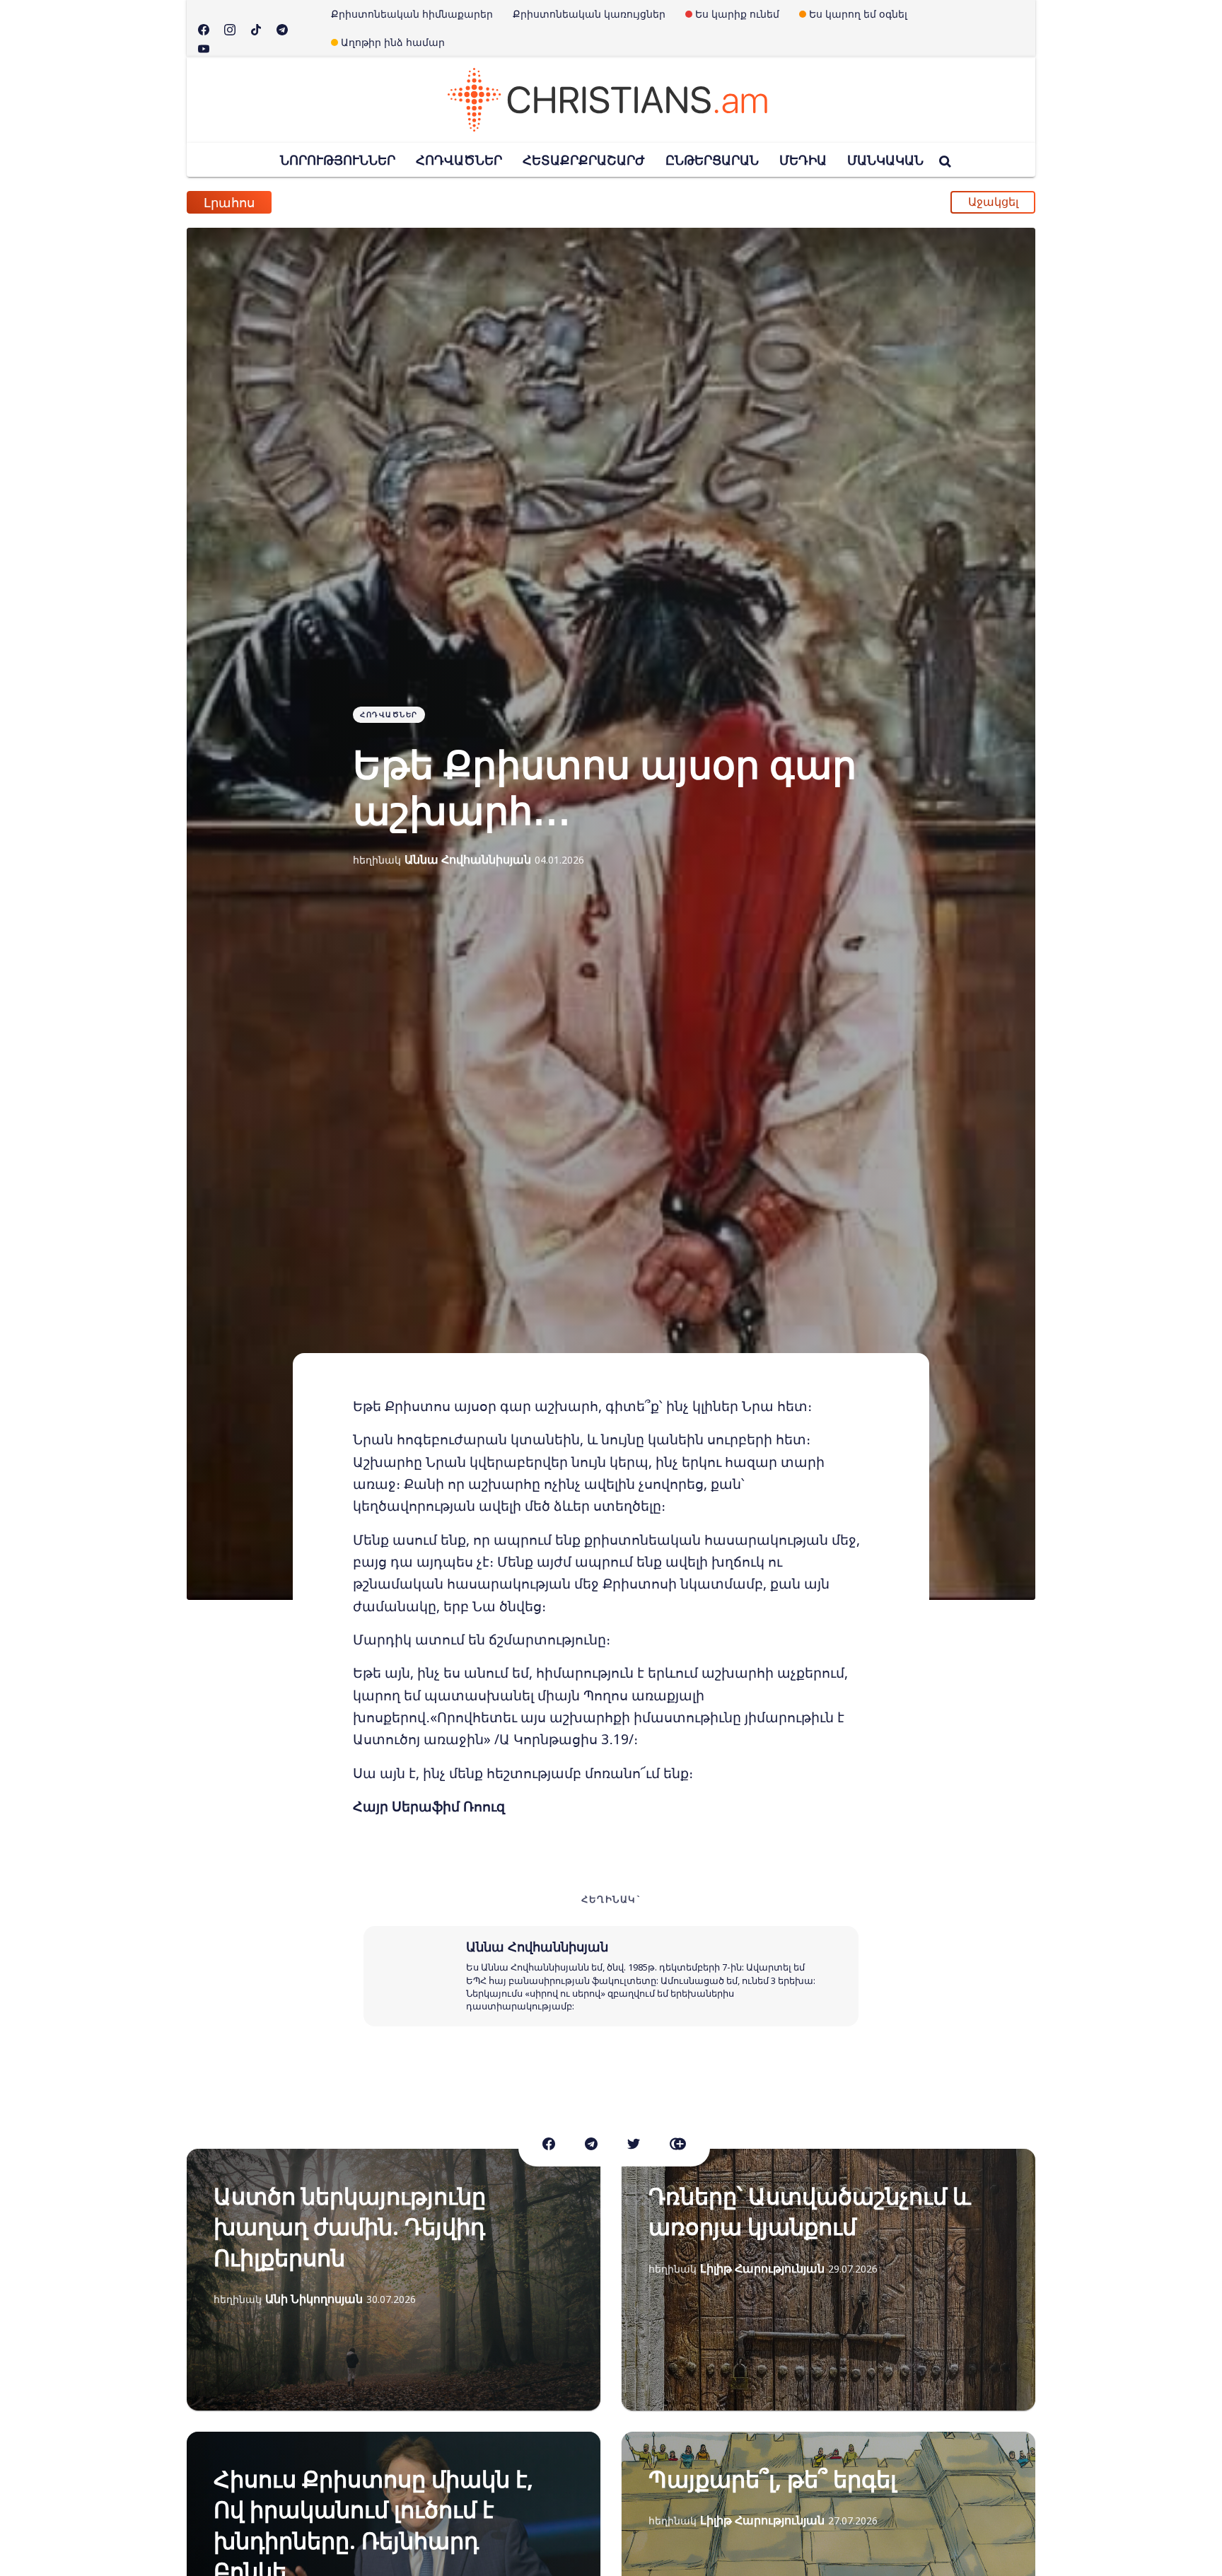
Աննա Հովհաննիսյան (468, 859)
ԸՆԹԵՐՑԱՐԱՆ (712, 160)
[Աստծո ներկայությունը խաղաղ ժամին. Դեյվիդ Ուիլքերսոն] (394, 2280)
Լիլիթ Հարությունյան (762, 2268)
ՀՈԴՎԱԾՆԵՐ (459, 160)
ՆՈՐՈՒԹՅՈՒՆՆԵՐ (338, 160)
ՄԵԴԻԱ (803, 160)
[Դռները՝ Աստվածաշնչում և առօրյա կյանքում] (828, 2280)
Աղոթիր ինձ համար (393, 42)
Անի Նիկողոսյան (314, 2299)
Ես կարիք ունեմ (737, 14)
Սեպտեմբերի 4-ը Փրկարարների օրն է (427, 194)
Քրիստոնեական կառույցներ (589, 14)
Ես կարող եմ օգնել (858, 14)
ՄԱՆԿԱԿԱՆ (885, 160)
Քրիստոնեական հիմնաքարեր (412, 14)
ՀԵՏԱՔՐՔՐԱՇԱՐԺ (584, 160)
